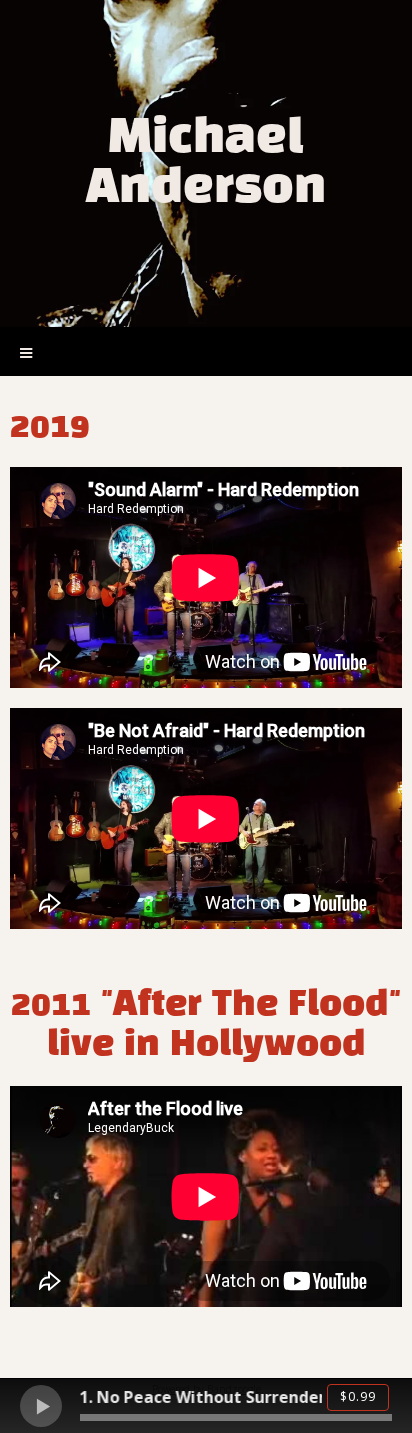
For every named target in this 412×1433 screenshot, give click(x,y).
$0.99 (358, 1396)
